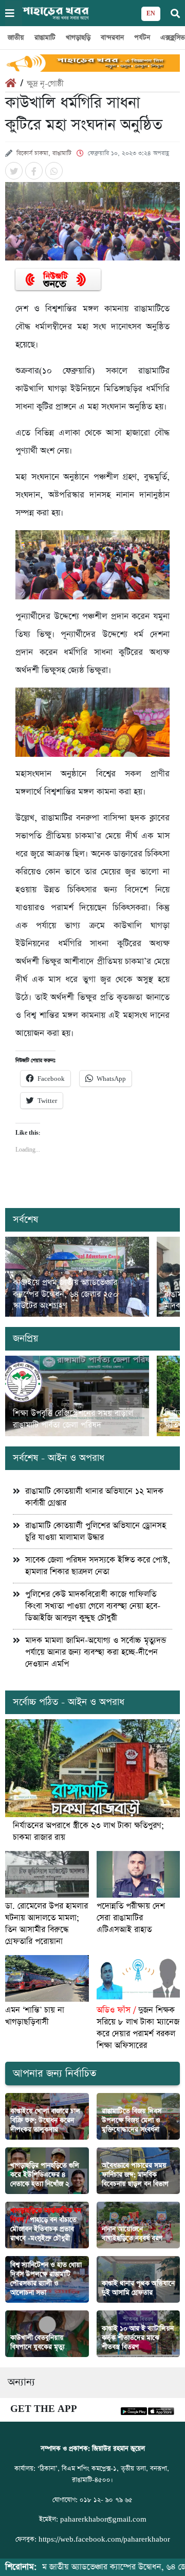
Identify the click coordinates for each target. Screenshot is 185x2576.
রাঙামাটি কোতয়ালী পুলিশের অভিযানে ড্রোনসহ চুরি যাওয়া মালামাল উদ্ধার (96, 1532)
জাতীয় (16, 38)
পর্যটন (142, 38)
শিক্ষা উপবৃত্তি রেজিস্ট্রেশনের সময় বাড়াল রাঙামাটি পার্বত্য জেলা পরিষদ (73, 1419)
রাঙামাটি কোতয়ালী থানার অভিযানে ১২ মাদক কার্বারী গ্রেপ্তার (94, 1497)
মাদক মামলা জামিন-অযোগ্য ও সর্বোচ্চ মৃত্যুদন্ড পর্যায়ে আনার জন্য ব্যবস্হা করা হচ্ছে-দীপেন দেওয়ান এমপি (96, 1652)
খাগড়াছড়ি (78, 38)
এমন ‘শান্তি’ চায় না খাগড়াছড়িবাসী (35, 2016)
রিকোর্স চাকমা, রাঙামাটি (44, 153)
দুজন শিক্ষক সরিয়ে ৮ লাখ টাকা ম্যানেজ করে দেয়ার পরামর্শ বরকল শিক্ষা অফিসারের (138, 2028)
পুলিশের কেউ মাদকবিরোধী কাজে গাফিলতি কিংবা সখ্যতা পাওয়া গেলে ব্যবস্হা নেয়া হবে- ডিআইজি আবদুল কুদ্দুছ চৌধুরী (93, 1606)
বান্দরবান (112, 38)
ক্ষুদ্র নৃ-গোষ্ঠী (45, 84)
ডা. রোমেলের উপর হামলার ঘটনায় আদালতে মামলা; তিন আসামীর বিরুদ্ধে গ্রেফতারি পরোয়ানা (47, 1924)
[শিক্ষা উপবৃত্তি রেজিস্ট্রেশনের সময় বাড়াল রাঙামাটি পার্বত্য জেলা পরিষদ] (77, 1396)
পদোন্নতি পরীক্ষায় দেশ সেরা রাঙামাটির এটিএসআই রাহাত (131, 1918)
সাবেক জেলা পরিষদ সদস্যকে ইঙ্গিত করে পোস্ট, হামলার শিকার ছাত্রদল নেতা (98, 1566)
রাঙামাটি (45, 38)
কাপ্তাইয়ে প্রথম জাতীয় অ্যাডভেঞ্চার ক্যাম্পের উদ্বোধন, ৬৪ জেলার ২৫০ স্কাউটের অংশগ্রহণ (66, 1294)
